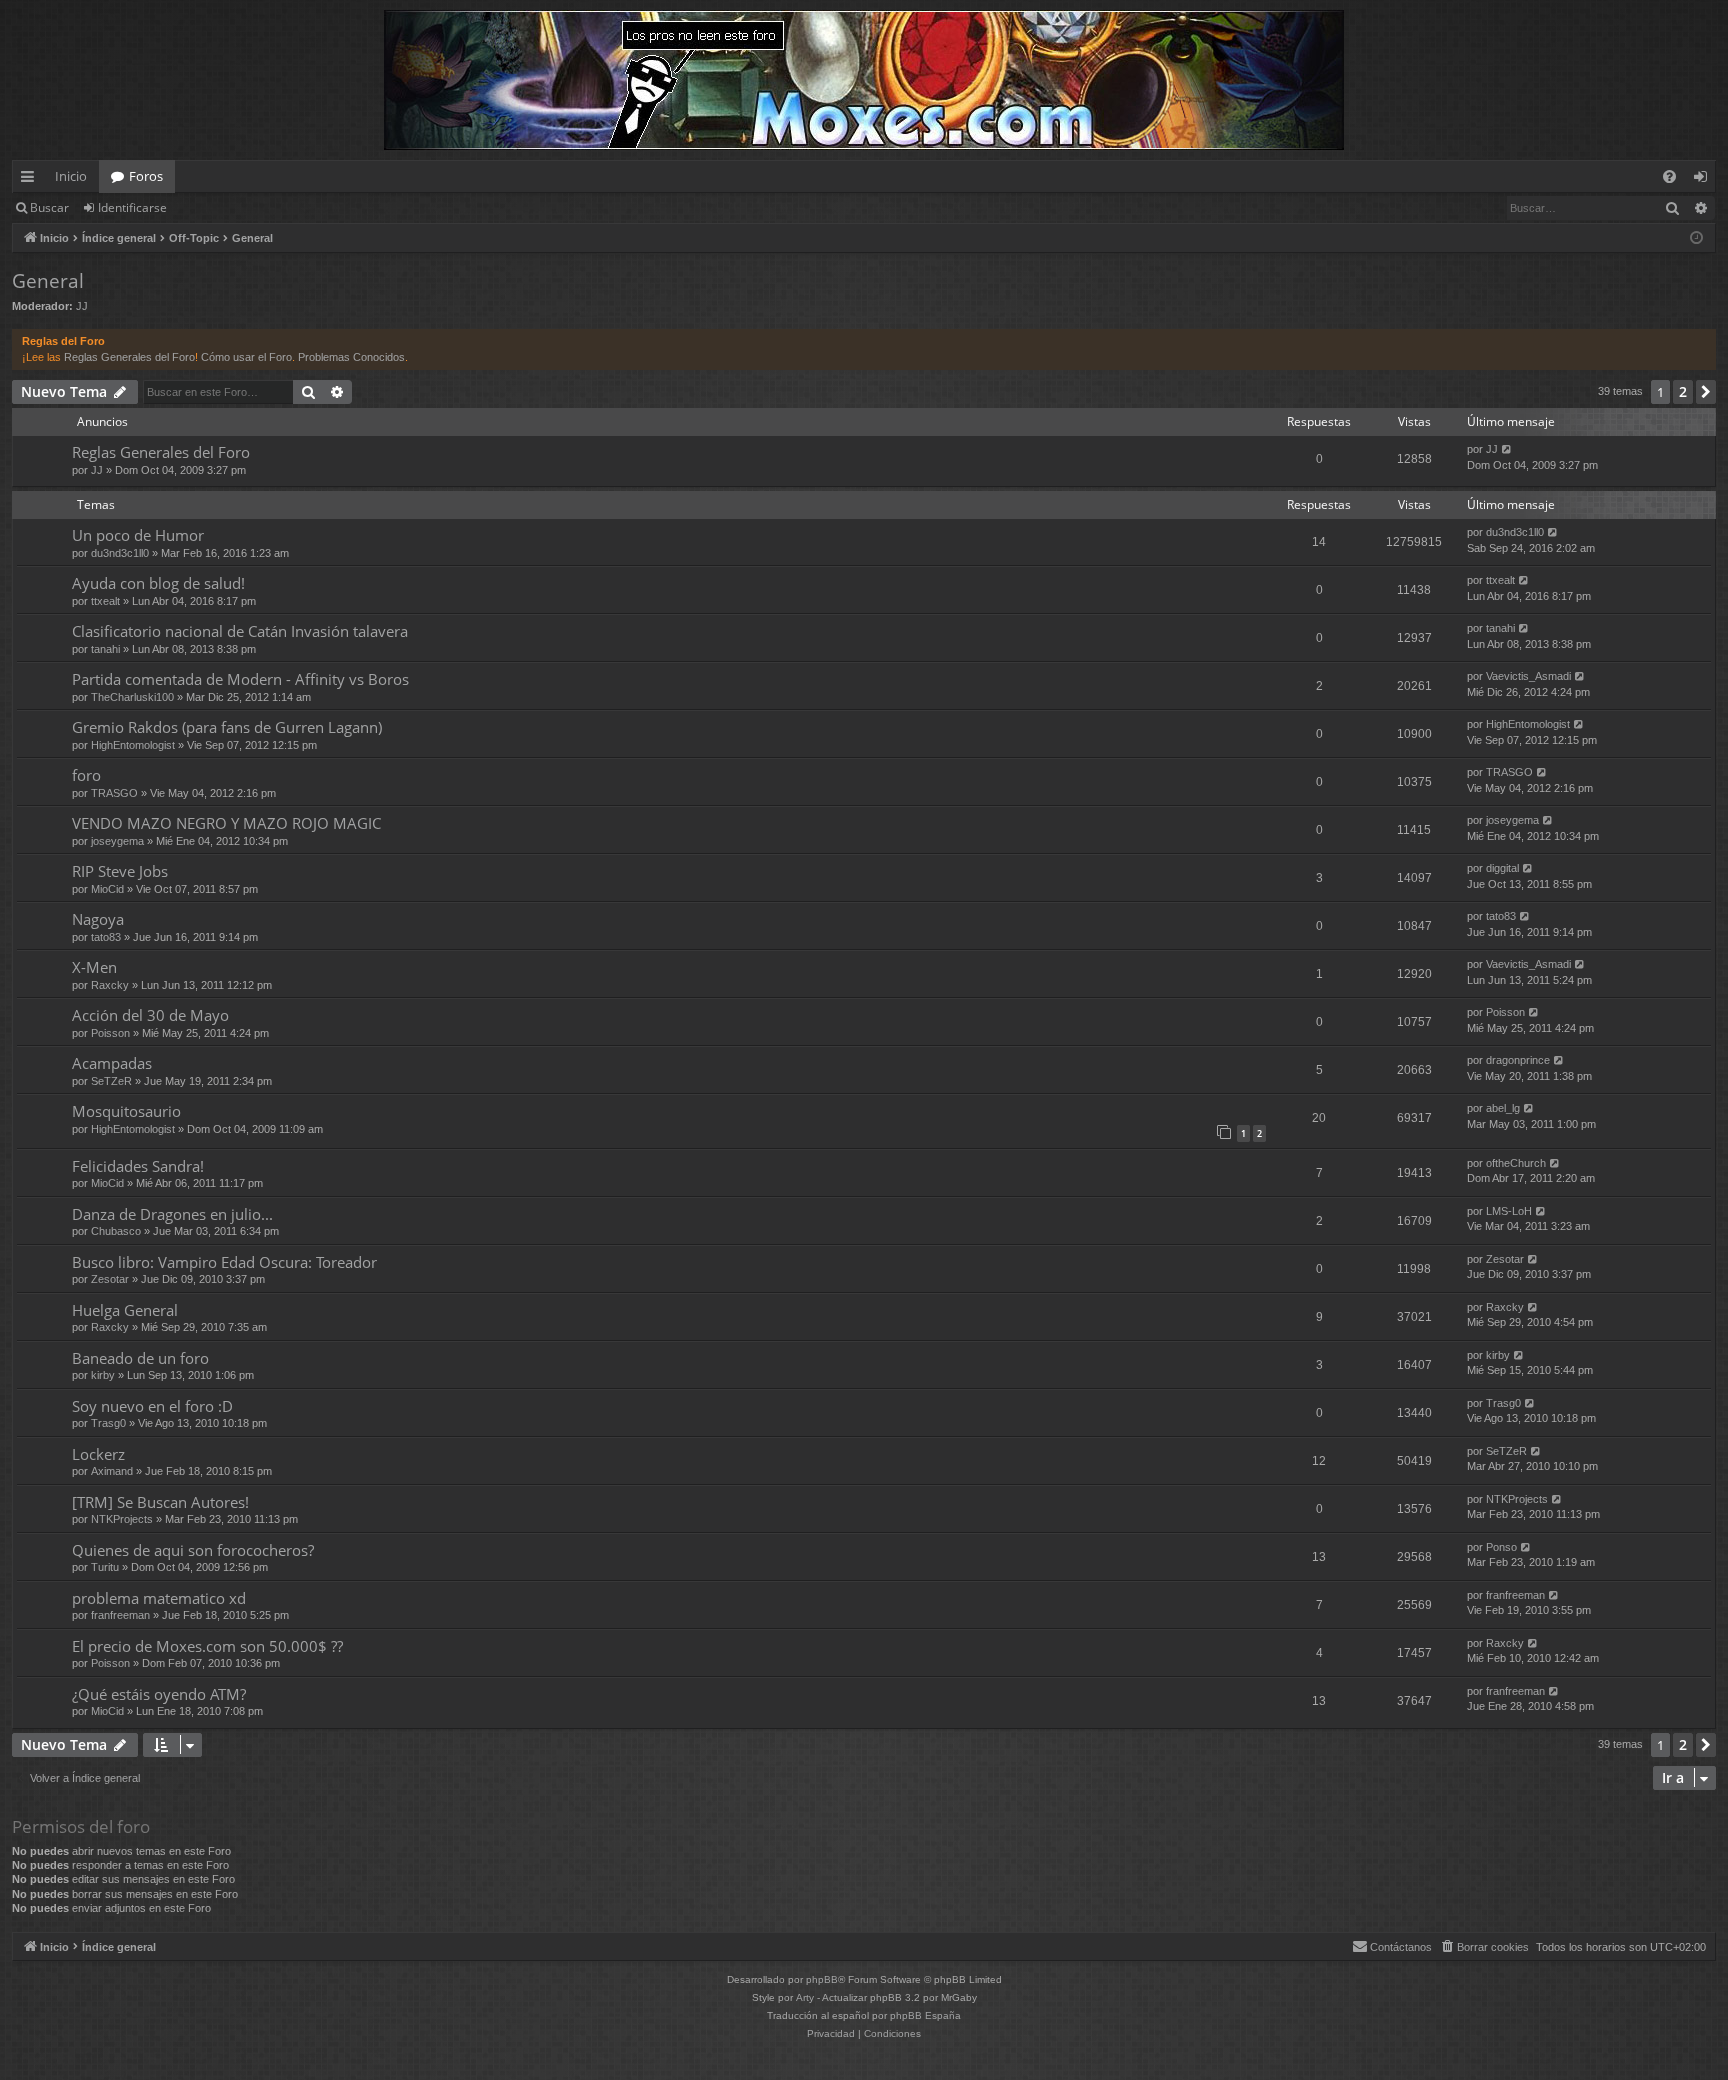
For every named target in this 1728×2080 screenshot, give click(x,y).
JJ (82, 306)
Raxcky (110, 985)
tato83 (106, 937)
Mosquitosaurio (126, 1111)
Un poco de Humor (138, 535)
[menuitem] (1669, 176)
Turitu (105, 1567)
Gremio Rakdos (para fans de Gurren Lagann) (227, 727)
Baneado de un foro (140, 1358)
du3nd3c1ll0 (120, 553)
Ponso (1501, 1547)
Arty (805, 1997)
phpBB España (925, 2015)
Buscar (49, 207)
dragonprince (1518, 1060)
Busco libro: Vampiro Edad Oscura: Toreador (224, 1262)
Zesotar (110, 1279)
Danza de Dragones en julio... (172, 1214)
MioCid (107, 889)
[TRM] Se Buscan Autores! (160, 1502)
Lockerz (98, 1454)
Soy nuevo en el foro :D (152, 1406)
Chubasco (116, 1231)
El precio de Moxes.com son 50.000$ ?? (207, 1646)
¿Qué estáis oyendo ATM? (159, 1694)
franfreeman (120, 1615)
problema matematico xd (159, 1598)
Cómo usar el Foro (246, 357)
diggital (1502, 868)
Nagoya (98, 919)
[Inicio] (864, 80)
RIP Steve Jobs (120, 871)
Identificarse (132, 207)
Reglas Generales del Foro (129, 357)
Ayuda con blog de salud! (158, 583)
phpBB (822, 1979)
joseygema (117, 841)
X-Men (94, 967)
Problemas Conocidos (351, 357)
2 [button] (1683, 391)
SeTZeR (111, 1081)
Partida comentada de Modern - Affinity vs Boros (240, 679)
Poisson (110, 1033)
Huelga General (125, 1310)
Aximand (112, 1471)
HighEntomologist (133, 745)
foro (86, 775)
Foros (146, 176)
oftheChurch (1516, 1163)
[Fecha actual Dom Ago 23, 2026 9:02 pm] (1696, 238)
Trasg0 (108, 1423)
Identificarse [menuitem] (1704, 180)
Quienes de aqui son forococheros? (193, 1550)
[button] (1706, 392)
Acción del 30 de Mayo (150, 1015)
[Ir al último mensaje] (1507, 449)
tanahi (105, 649)
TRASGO (114, 793)
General (48, 281)
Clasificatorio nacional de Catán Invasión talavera (240, 631)
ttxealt (105, 601)
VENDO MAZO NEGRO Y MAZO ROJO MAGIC (226, 823)
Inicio (71, 176)
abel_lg (1503, 1108)
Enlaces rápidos (31, 180)
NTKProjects (122, 1519)
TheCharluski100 (132, 697)
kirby (103, 1375)
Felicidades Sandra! (138, 1166)
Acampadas (112, 1063)
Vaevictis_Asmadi (1528, 676)
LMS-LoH (1509, 1211)
